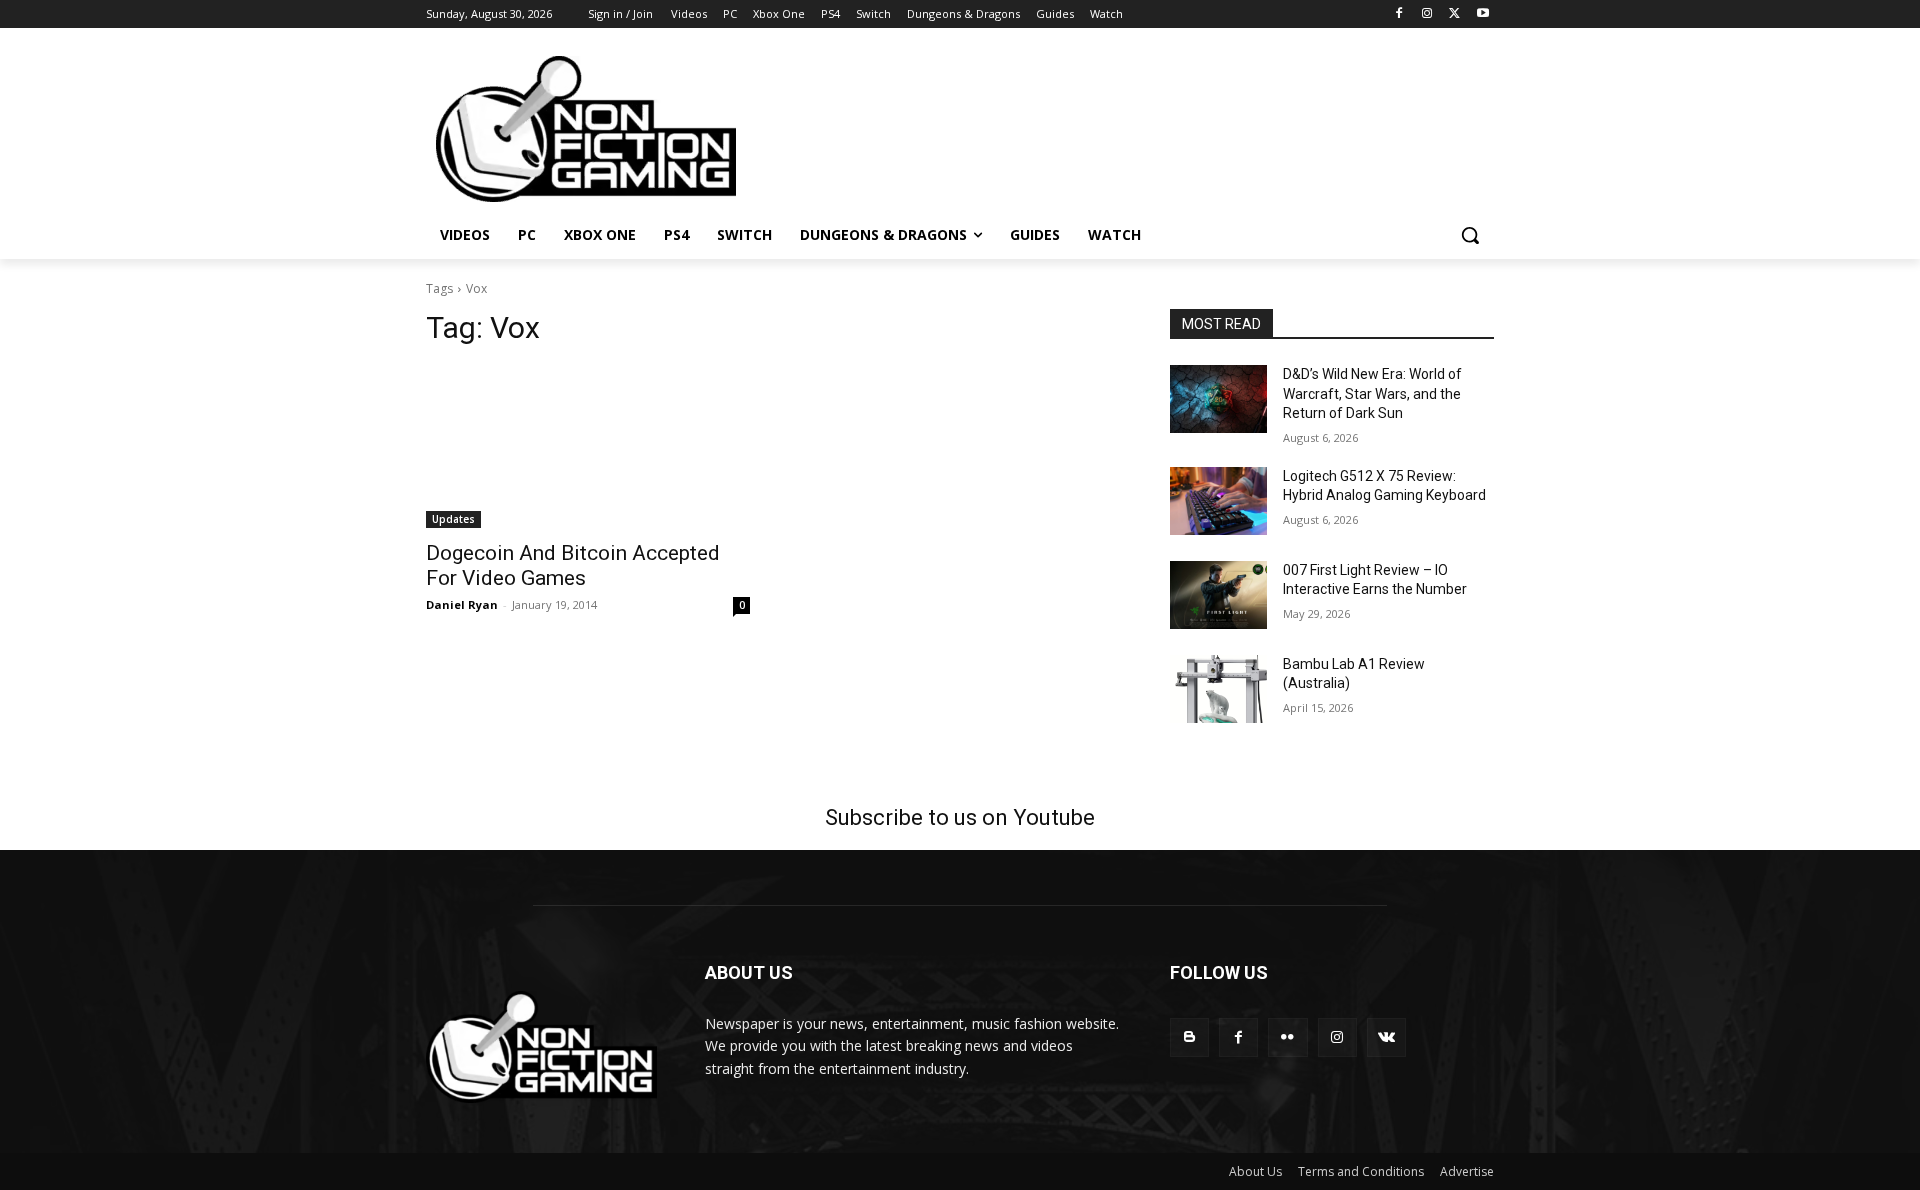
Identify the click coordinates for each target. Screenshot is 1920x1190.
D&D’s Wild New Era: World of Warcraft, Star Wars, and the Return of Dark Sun (1372, 393)
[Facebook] (1399, 14)
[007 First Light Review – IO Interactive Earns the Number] (1218, 595)
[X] (1454, 14)
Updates (453, 519)
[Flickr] (1287, 1037)
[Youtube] (1482, 14)
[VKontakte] (1386, 1037)
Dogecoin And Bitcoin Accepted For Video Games (573, 565)
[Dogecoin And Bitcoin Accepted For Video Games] (588, 447)
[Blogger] (1189, 1037)
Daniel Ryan (462, 604)
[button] (1470, 235)
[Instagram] (1427, 14)
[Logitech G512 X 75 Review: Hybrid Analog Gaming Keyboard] (1218, 501)
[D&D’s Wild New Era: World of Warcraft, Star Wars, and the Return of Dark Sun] (1218, 399)
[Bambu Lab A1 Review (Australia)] (1218, 689)
